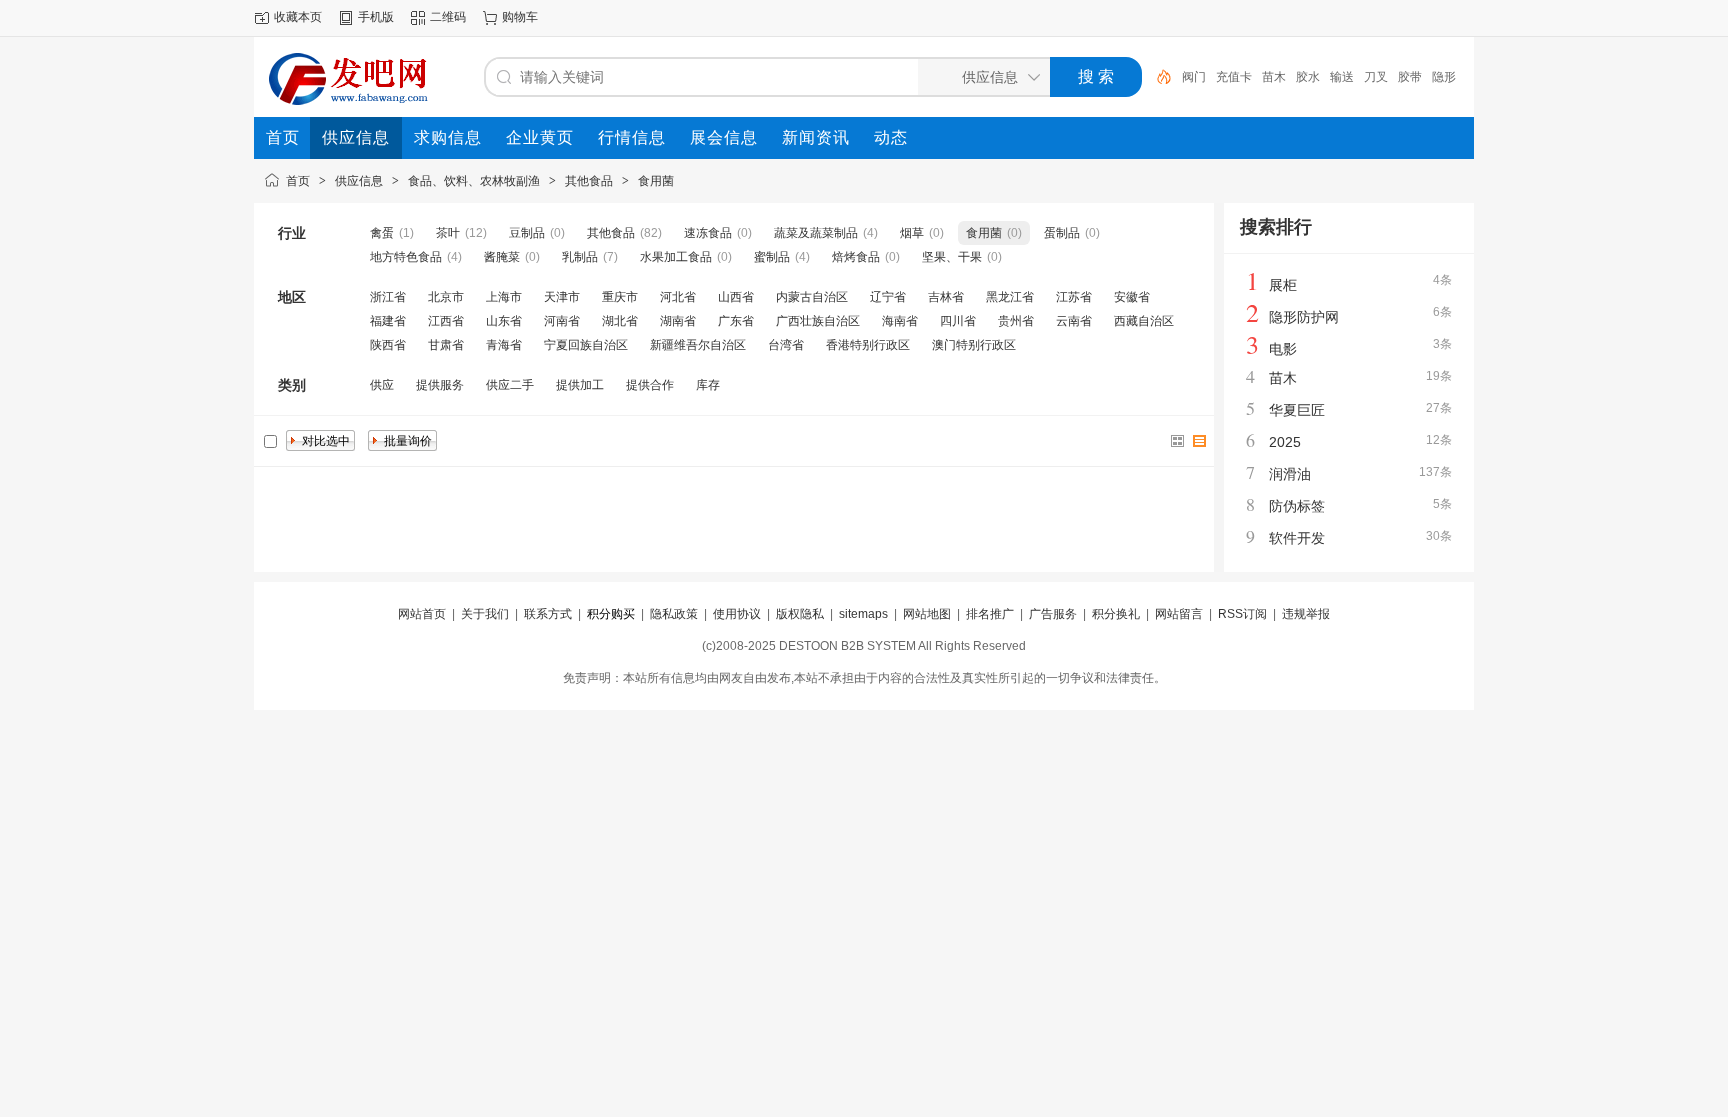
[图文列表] (1200, 441)
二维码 (448, 17)
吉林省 (946, 297)
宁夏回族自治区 (586, 345)
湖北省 (620, 321)
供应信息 (359, 181)
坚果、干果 (952, 257)
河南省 (562, 321)
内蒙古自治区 (812, 297)
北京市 (446, 297)
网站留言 (1179, 614)
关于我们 (485, 614)
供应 (382, 385)
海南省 (900, 321)
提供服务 (440, 385)
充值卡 (1234, 77)
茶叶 (448, 233)
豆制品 (527, 233)
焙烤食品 (856, 257)
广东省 (736, 321)
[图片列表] (1178, 441)
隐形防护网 (1304, 317)
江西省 (446, 321)
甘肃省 (446, 345)
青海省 (504, 345)
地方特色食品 (406, 257)
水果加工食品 (676, 257)
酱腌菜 (502, 257)
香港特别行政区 (868, 345)
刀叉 (1376, 77)
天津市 (562, 297)
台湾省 (786, 345)
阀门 (1194, 77)
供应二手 (510, 385)
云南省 (1074, 321)
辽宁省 (888, 297)
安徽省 (1132, 297)
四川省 (958, 321)
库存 (708, 385)
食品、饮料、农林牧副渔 (474, 181)
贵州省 (1016, 321)
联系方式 (548, 614)
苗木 (1274, 77)
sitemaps (863, 614)
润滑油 (1290, 474)
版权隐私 (800, 614)
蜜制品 (772, 257)
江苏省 (1074, 297)
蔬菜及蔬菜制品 (816, 233)
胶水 (1308, 77)
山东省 (504, 321)
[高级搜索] (1157, 77)
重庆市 (620, 297)
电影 (1283, 349)
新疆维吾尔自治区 (698, 345)
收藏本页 (298, 17)
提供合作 (650, 385)
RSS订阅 (1242, 614)
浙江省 (388, 297)
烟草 (912, 233)
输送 (1342, 77)
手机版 (376, 17)
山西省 (736, 297)
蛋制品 (1062, 233)
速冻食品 (708, 233)
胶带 (1410, 77)
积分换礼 (1116, 614)
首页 (298, 181)
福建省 (388, 321)
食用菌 (656, 181)
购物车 (520, 17)
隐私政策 (674, 614)
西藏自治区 (1144, 321)
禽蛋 (382, 233)
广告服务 (1053, 614)
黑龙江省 (1010, 297)
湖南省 (678, 321)
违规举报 (1306, 614)
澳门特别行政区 (974, 345)
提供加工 (580, 385)
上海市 (504, 297)
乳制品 (580, 257)
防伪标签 (1297, 506)
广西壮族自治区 (818, 321)
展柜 (1283, 285)
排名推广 (990, 614)
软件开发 (1297, 538)
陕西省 (388, 345)
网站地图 (927, 614)
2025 (1285, 442)
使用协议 (737, 614)
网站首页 (422, 614)
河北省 (678, 297)
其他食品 (589, 181)
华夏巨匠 (1297, 410)
